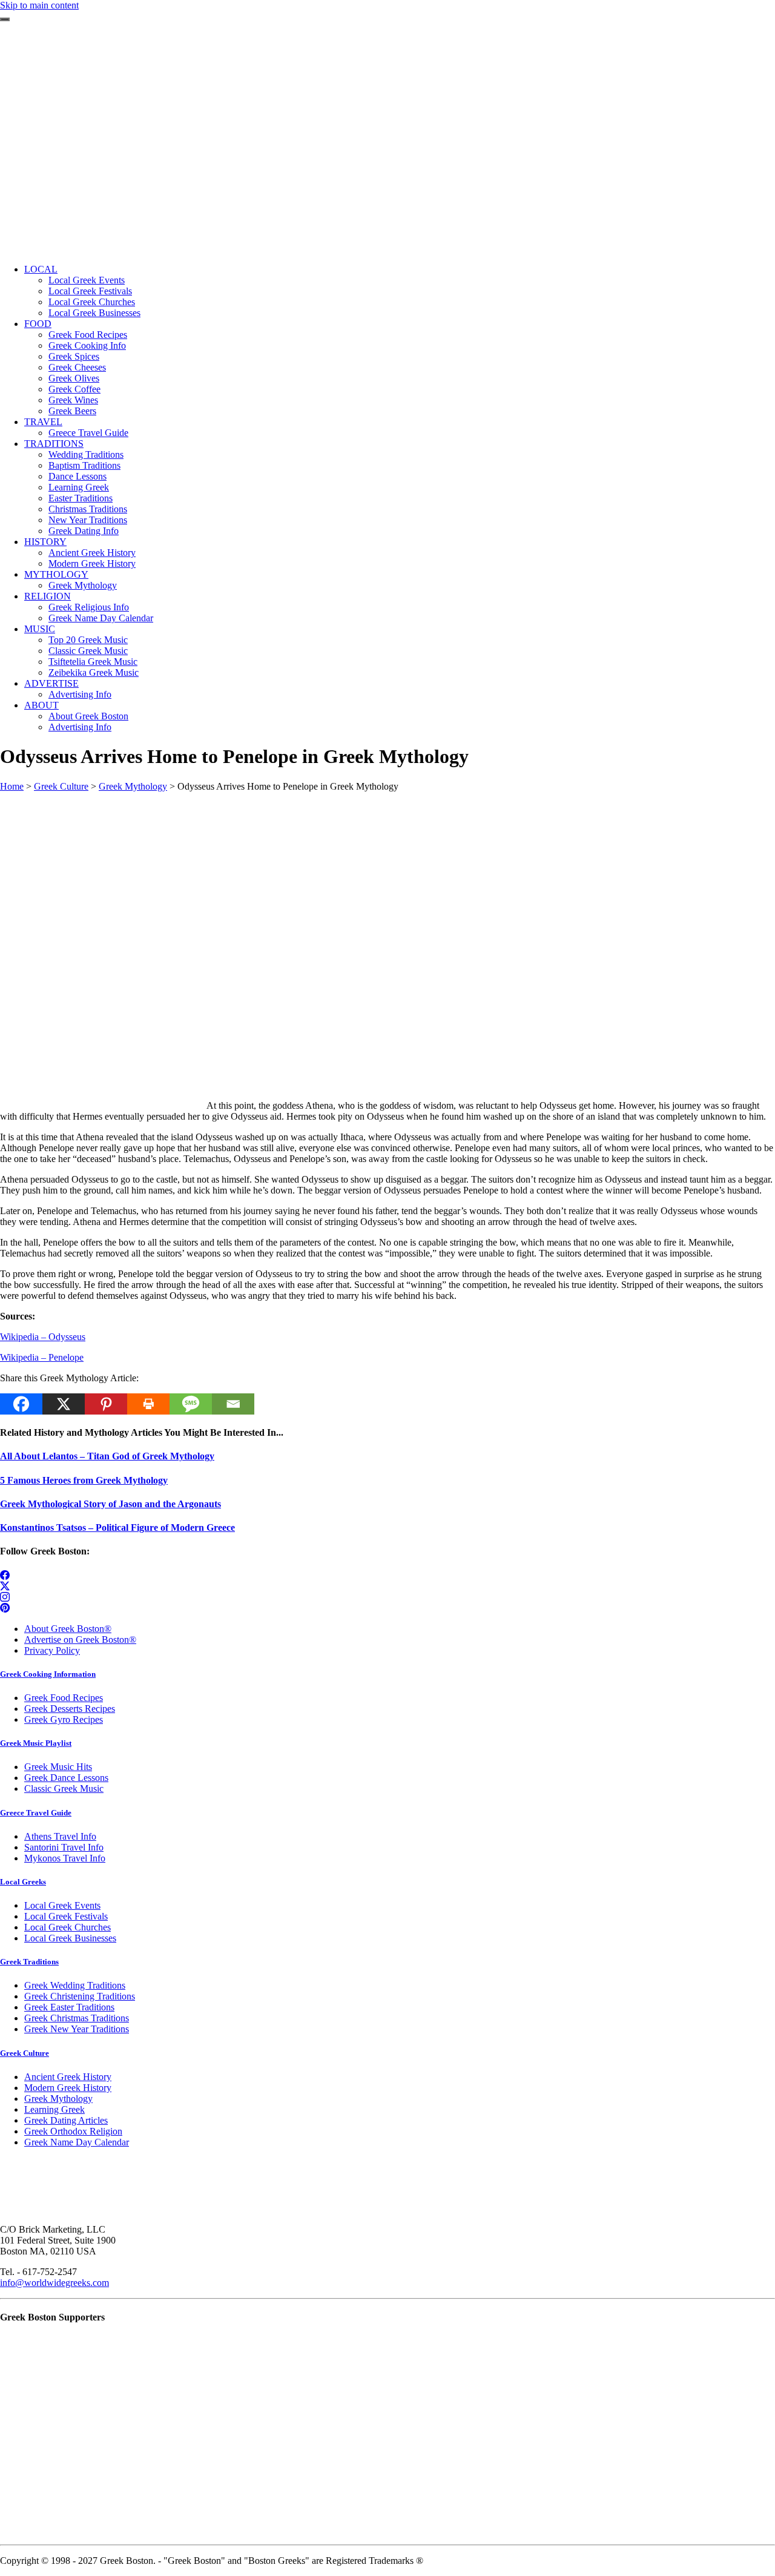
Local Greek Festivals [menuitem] (90, 291)
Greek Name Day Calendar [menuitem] (101, 618)
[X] (64, 1404)
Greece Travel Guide (36, 1813)
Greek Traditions (29, 1962)
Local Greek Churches (68, 1927)
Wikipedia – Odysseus (43, 1337)
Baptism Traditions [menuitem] (84, 465)
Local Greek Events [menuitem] (87, 280)
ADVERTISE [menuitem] (51, 683)
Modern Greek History (68, 2088)
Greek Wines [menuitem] (73, 400)
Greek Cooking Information (48, 1674)
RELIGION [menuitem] (48, 596)
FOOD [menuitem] (38, 324)
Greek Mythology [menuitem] (83, 585)
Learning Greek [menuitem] (79, 487)
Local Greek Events (62, 1905)
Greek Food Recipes (64, 1698)
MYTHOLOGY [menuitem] (56, 574)
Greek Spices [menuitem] (74, 356)
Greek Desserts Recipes (70, 1709)
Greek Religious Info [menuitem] (89, 607)
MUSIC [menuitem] (40, 629)
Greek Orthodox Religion (73, 2131)
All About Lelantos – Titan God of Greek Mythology (107, 1456)
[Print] (148, 1404)
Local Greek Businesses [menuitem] (94, 313)
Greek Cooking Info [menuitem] (87, 345)
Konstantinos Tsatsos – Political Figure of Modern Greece (117, 1527)
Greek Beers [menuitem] (72, 411)
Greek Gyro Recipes (64, 1719)
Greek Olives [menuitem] (74, 378)
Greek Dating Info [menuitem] (84, 531)
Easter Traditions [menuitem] (81, 498)
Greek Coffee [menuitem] (74, 389)
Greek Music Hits (58, 1767)
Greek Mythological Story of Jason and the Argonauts (110, 1504)
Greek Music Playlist (36, 1743)
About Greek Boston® (68, 1629)
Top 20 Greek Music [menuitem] (88, 640)
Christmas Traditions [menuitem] (88, 509)
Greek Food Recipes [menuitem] (88, 335)
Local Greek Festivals (66, 1916)
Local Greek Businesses (70, 1938)
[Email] (233, 1404)
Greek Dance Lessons (66, 1778)
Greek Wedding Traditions (75, 1985)
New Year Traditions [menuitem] (88, 520)
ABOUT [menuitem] (41, 705)
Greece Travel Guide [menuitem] (88, 433)
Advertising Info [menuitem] (80, 694)
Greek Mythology (133, 786)
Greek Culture (61, 786)
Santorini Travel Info (64, 1847)
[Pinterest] (106, 1404)
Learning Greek (54, 2109)
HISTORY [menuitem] (45, 542)
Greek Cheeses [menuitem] (77, 367)
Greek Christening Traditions (80, 1996)
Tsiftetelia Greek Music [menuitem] (93, 662)
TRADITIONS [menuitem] (54, 444)
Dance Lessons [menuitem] (77, 476)
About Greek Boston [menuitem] (88, 716)
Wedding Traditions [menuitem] (86, 454)
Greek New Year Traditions (77, 2029)
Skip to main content (39, 5)
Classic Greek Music (64, 1788)
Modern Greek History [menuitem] (92, 563)
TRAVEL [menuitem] (43, 422)
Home (12, 786)
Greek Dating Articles (66, 2120)
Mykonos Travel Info (65, 1858)
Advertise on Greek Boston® (80, 1640)
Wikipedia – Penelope (42, 1357)
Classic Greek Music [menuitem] (88, 651)
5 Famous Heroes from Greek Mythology (84, 1480)
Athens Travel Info (60, 1836)
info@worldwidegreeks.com (54, 2283)
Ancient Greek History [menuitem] (92, 553)
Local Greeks (23, 1882)
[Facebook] (21, 1404)
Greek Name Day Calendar (77, 2142)
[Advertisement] (387, 170)
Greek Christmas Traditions (77, 2018)
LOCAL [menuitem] (41, 269)
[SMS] (191, 1404)
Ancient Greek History (68, 2077)
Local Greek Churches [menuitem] (92, 302)
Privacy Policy (52, 1650)
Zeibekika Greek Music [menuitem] (94, 672)
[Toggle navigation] (5, 19)
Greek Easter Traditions (69, 2007)
